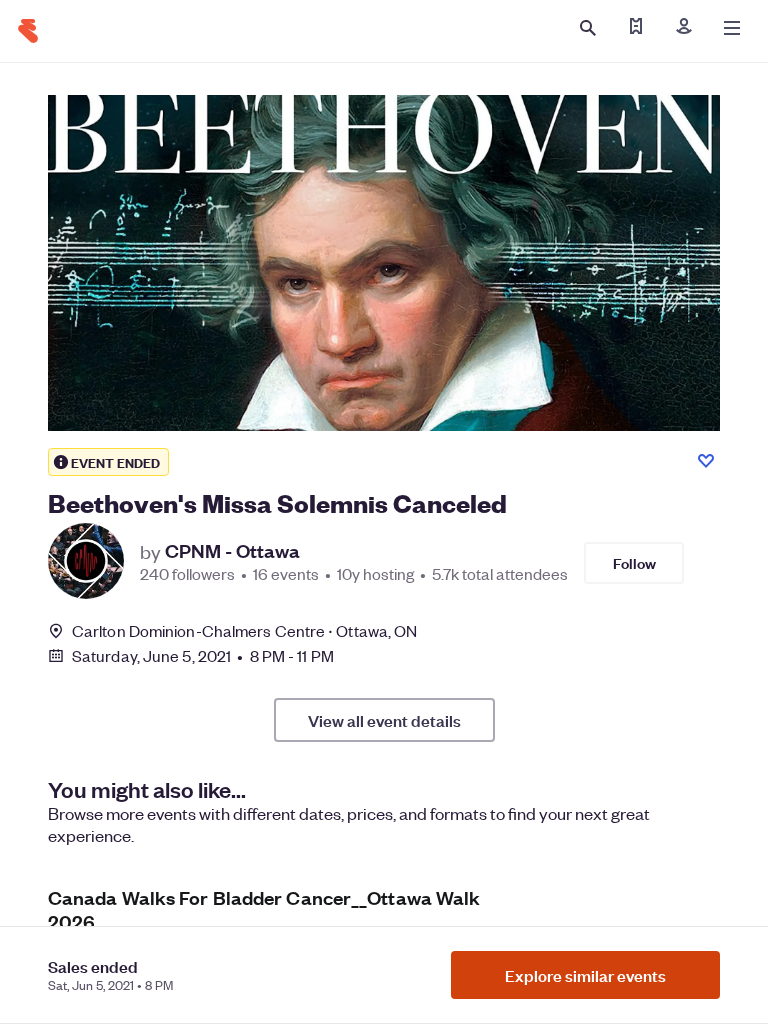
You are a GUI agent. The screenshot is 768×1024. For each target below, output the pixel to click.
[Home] (28, 31)
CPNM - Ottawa (232, 551)
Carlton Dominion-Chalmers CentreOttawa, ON (244, 630)
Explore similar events (585, 975)
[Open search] (588, 28)
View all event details (384, 720)
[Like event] (706, 461)
